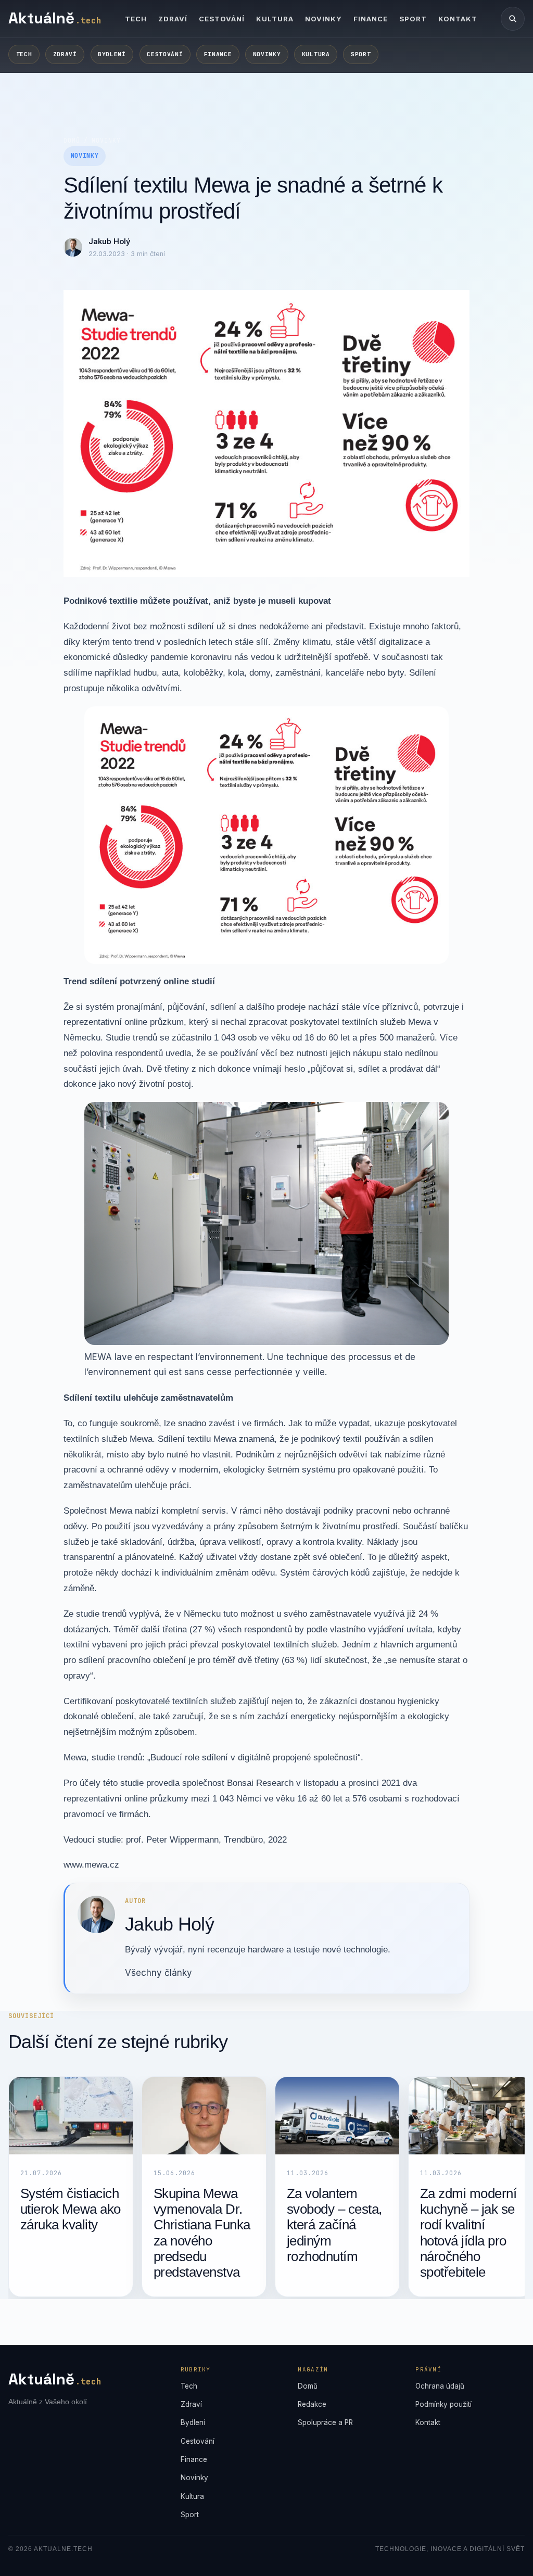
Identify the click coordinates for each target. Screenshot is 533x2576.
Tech (136, 19)
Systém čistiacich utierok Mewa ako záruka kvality (71, 2209)
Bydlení (112, 54)
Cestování (222, 19)
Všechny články (158, 1973)
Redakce (312, 2404)
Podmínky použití (443, 2404)
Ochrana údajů (440, 2386)
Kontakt (458, 19)
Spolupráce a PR (325, 2422)
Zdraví (173, 19)
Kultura (275, 19)
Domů (72, 140)
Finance (371, 19)
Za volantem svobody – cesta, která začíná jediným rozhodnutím (334, 2225)
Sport (413, 19)
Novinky (323, 19)
